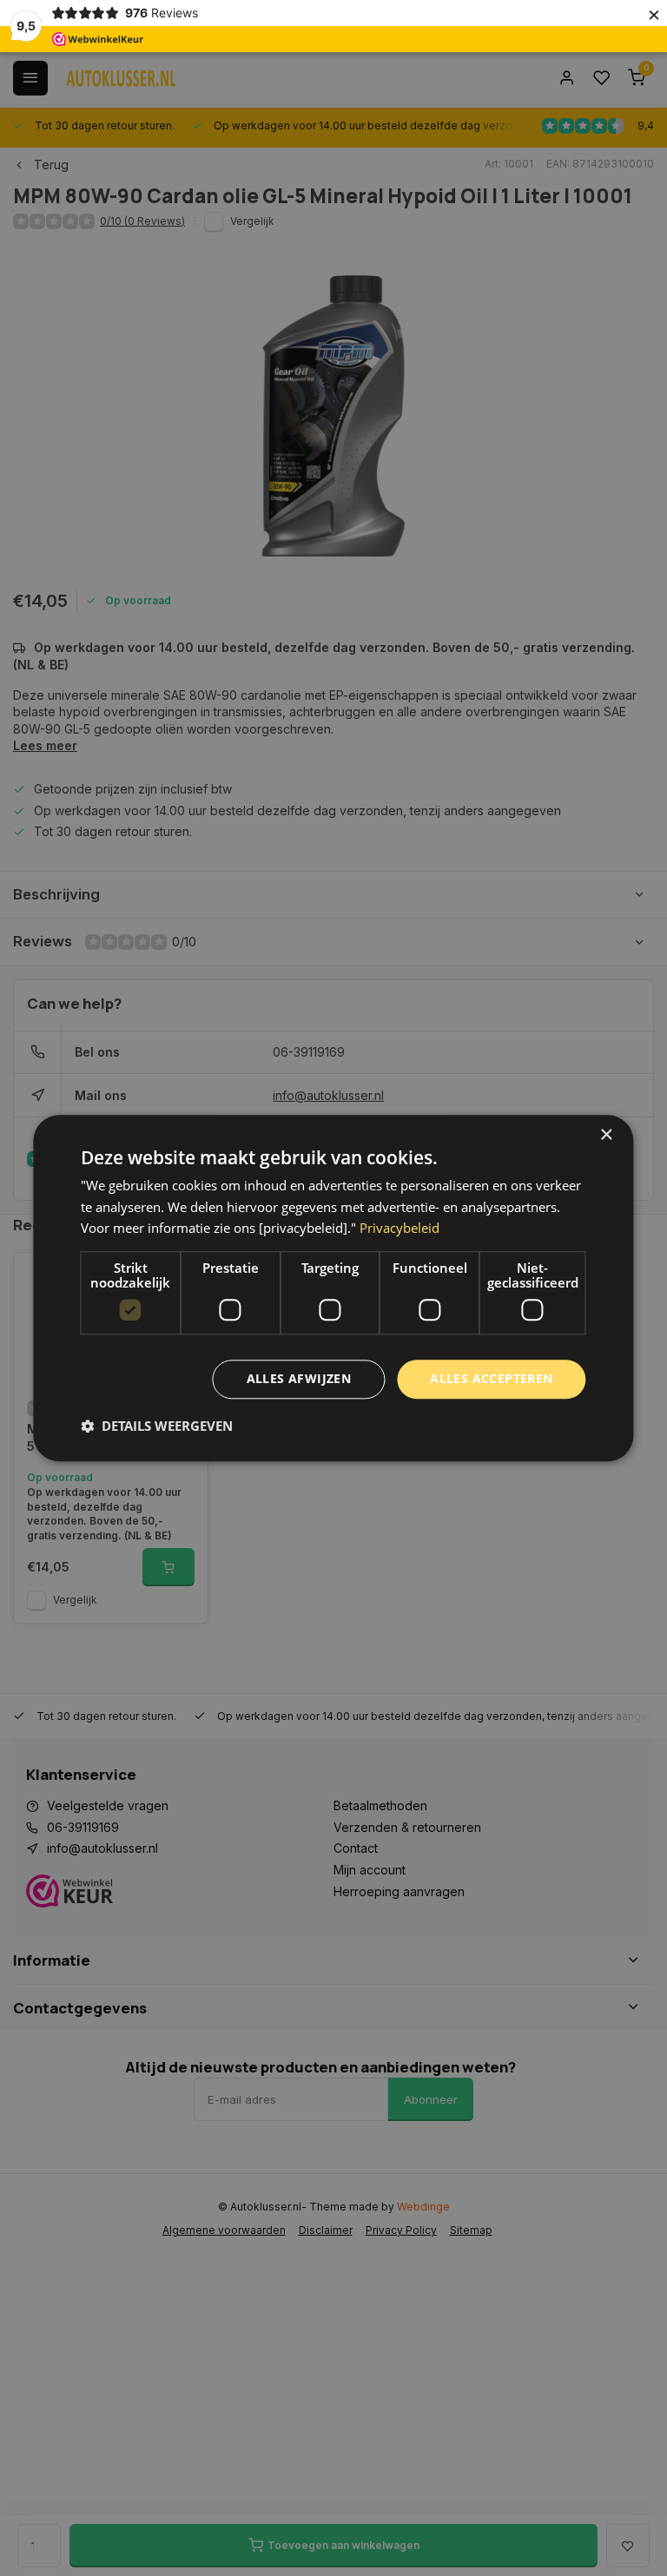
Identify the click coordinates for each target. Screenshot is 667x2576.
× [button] (606, 1135)
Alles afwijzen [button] (299, 1378)
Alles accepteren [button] (491, 1378)
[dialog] (333, 1288)
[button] (157, 1426)
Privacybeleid (400, 1229)
